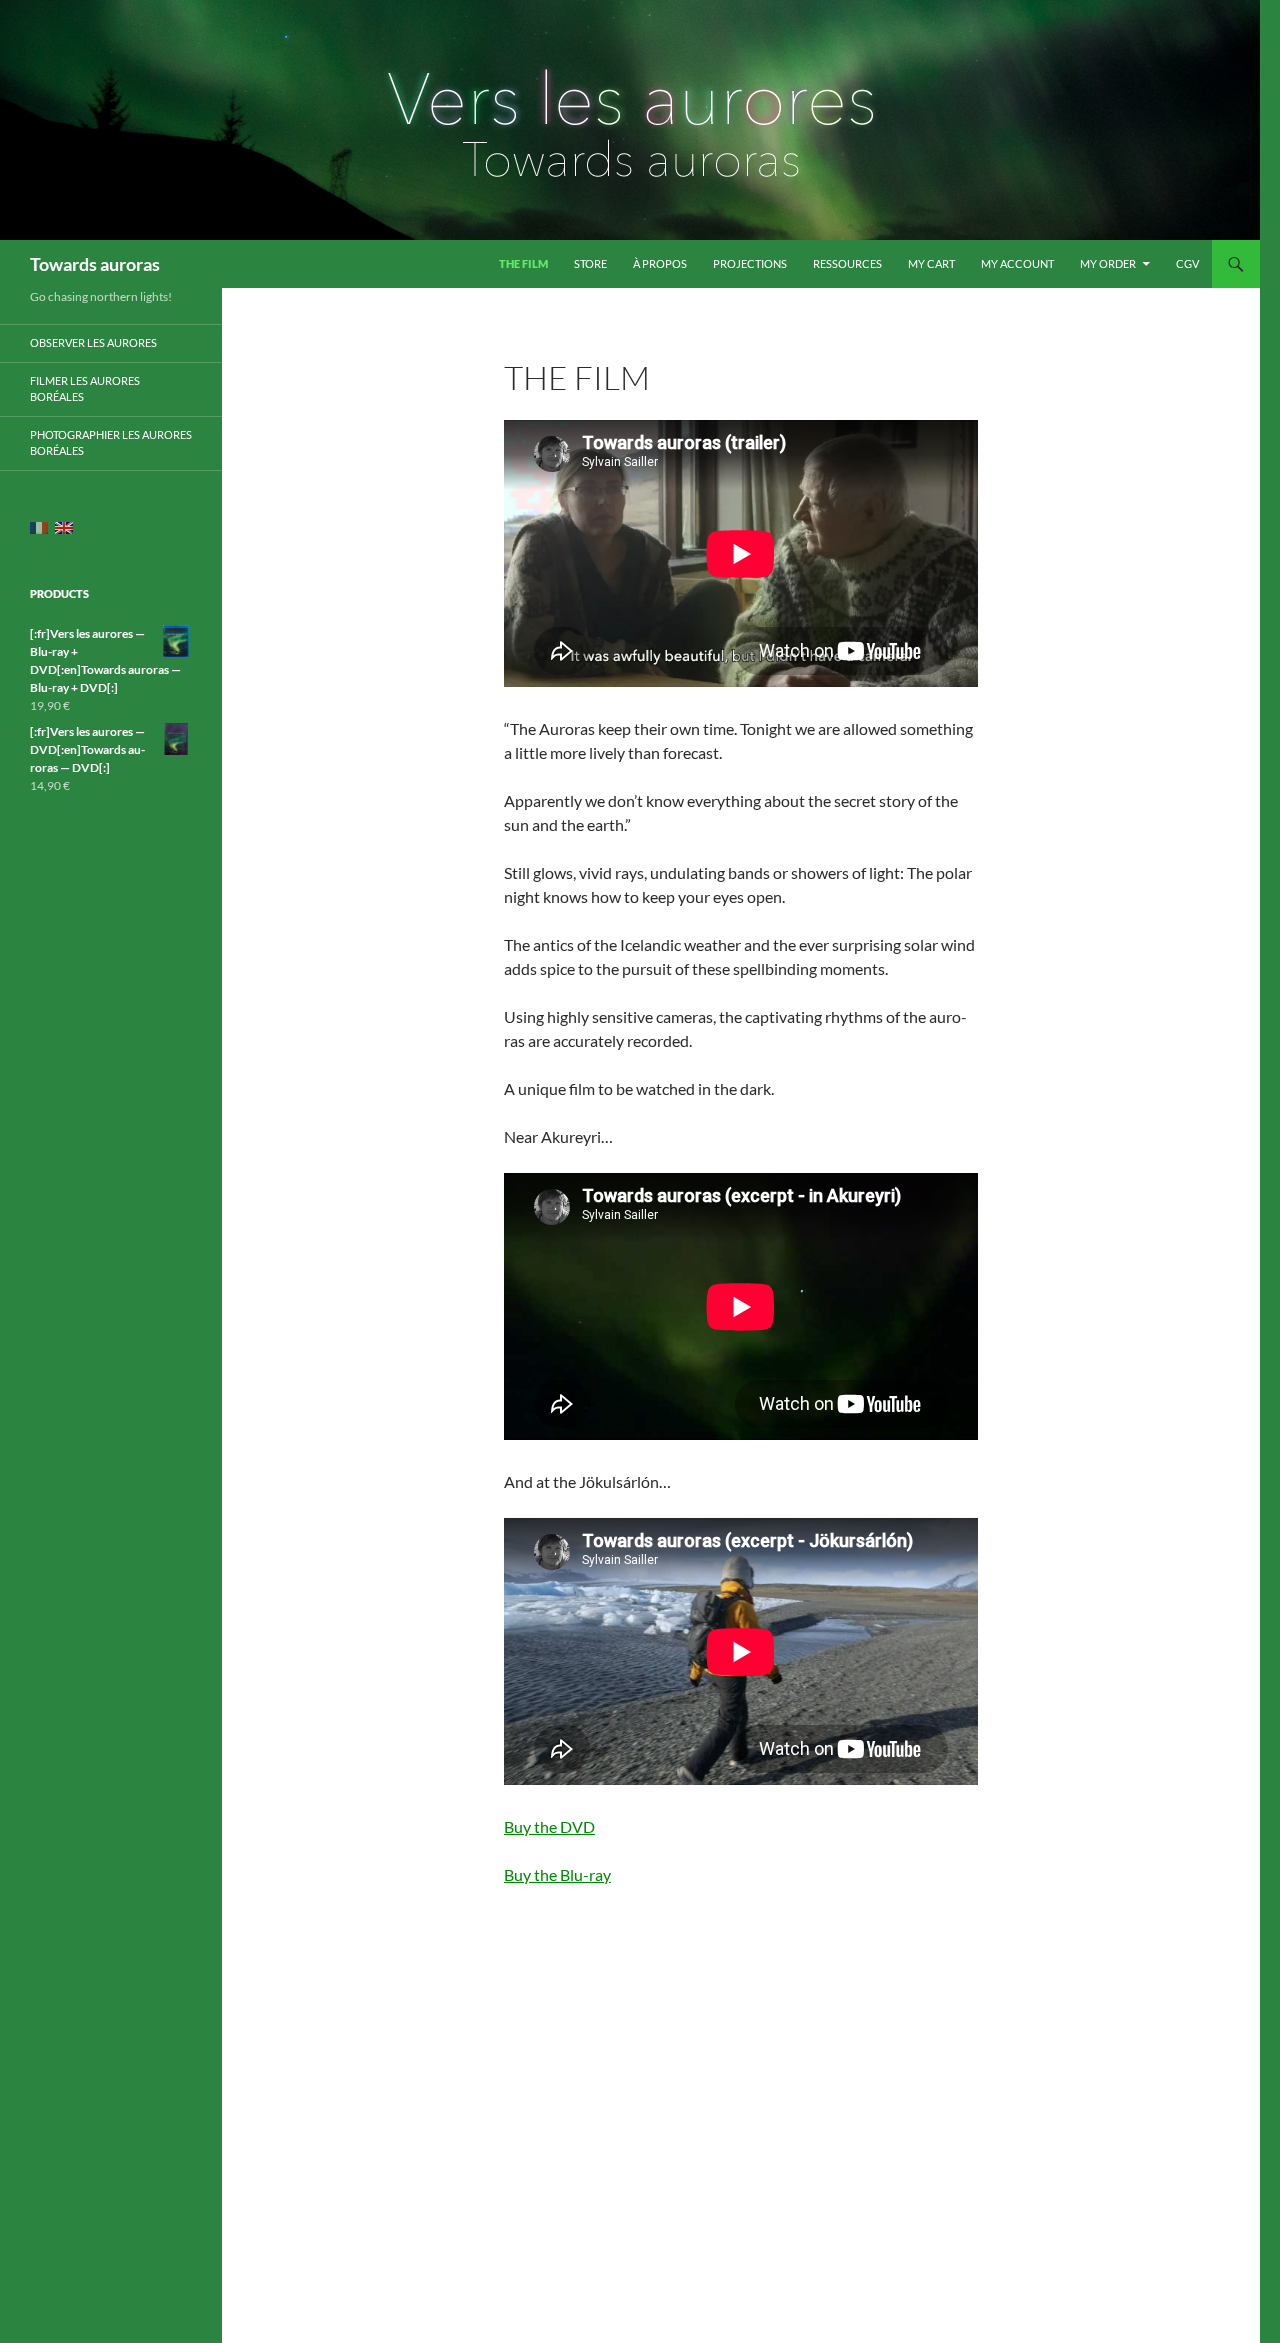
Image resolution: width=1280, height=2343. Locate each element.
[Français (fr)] (39, 527)
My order (1108, 263)
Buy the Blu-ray (557, 1874)
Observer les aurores (93, 342)
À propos (660, 263)
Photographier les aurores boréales (111, 443)
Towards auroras (95, 264)
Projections (750, 263)
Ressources (847, 263)
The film (523, 263)
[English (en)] (64, 527)
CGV (1187, 263)
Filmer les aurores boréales (85, 389)
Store (590, 263)
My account (1017, 263)
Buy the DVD (549, 1826)
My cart (931, 263)
